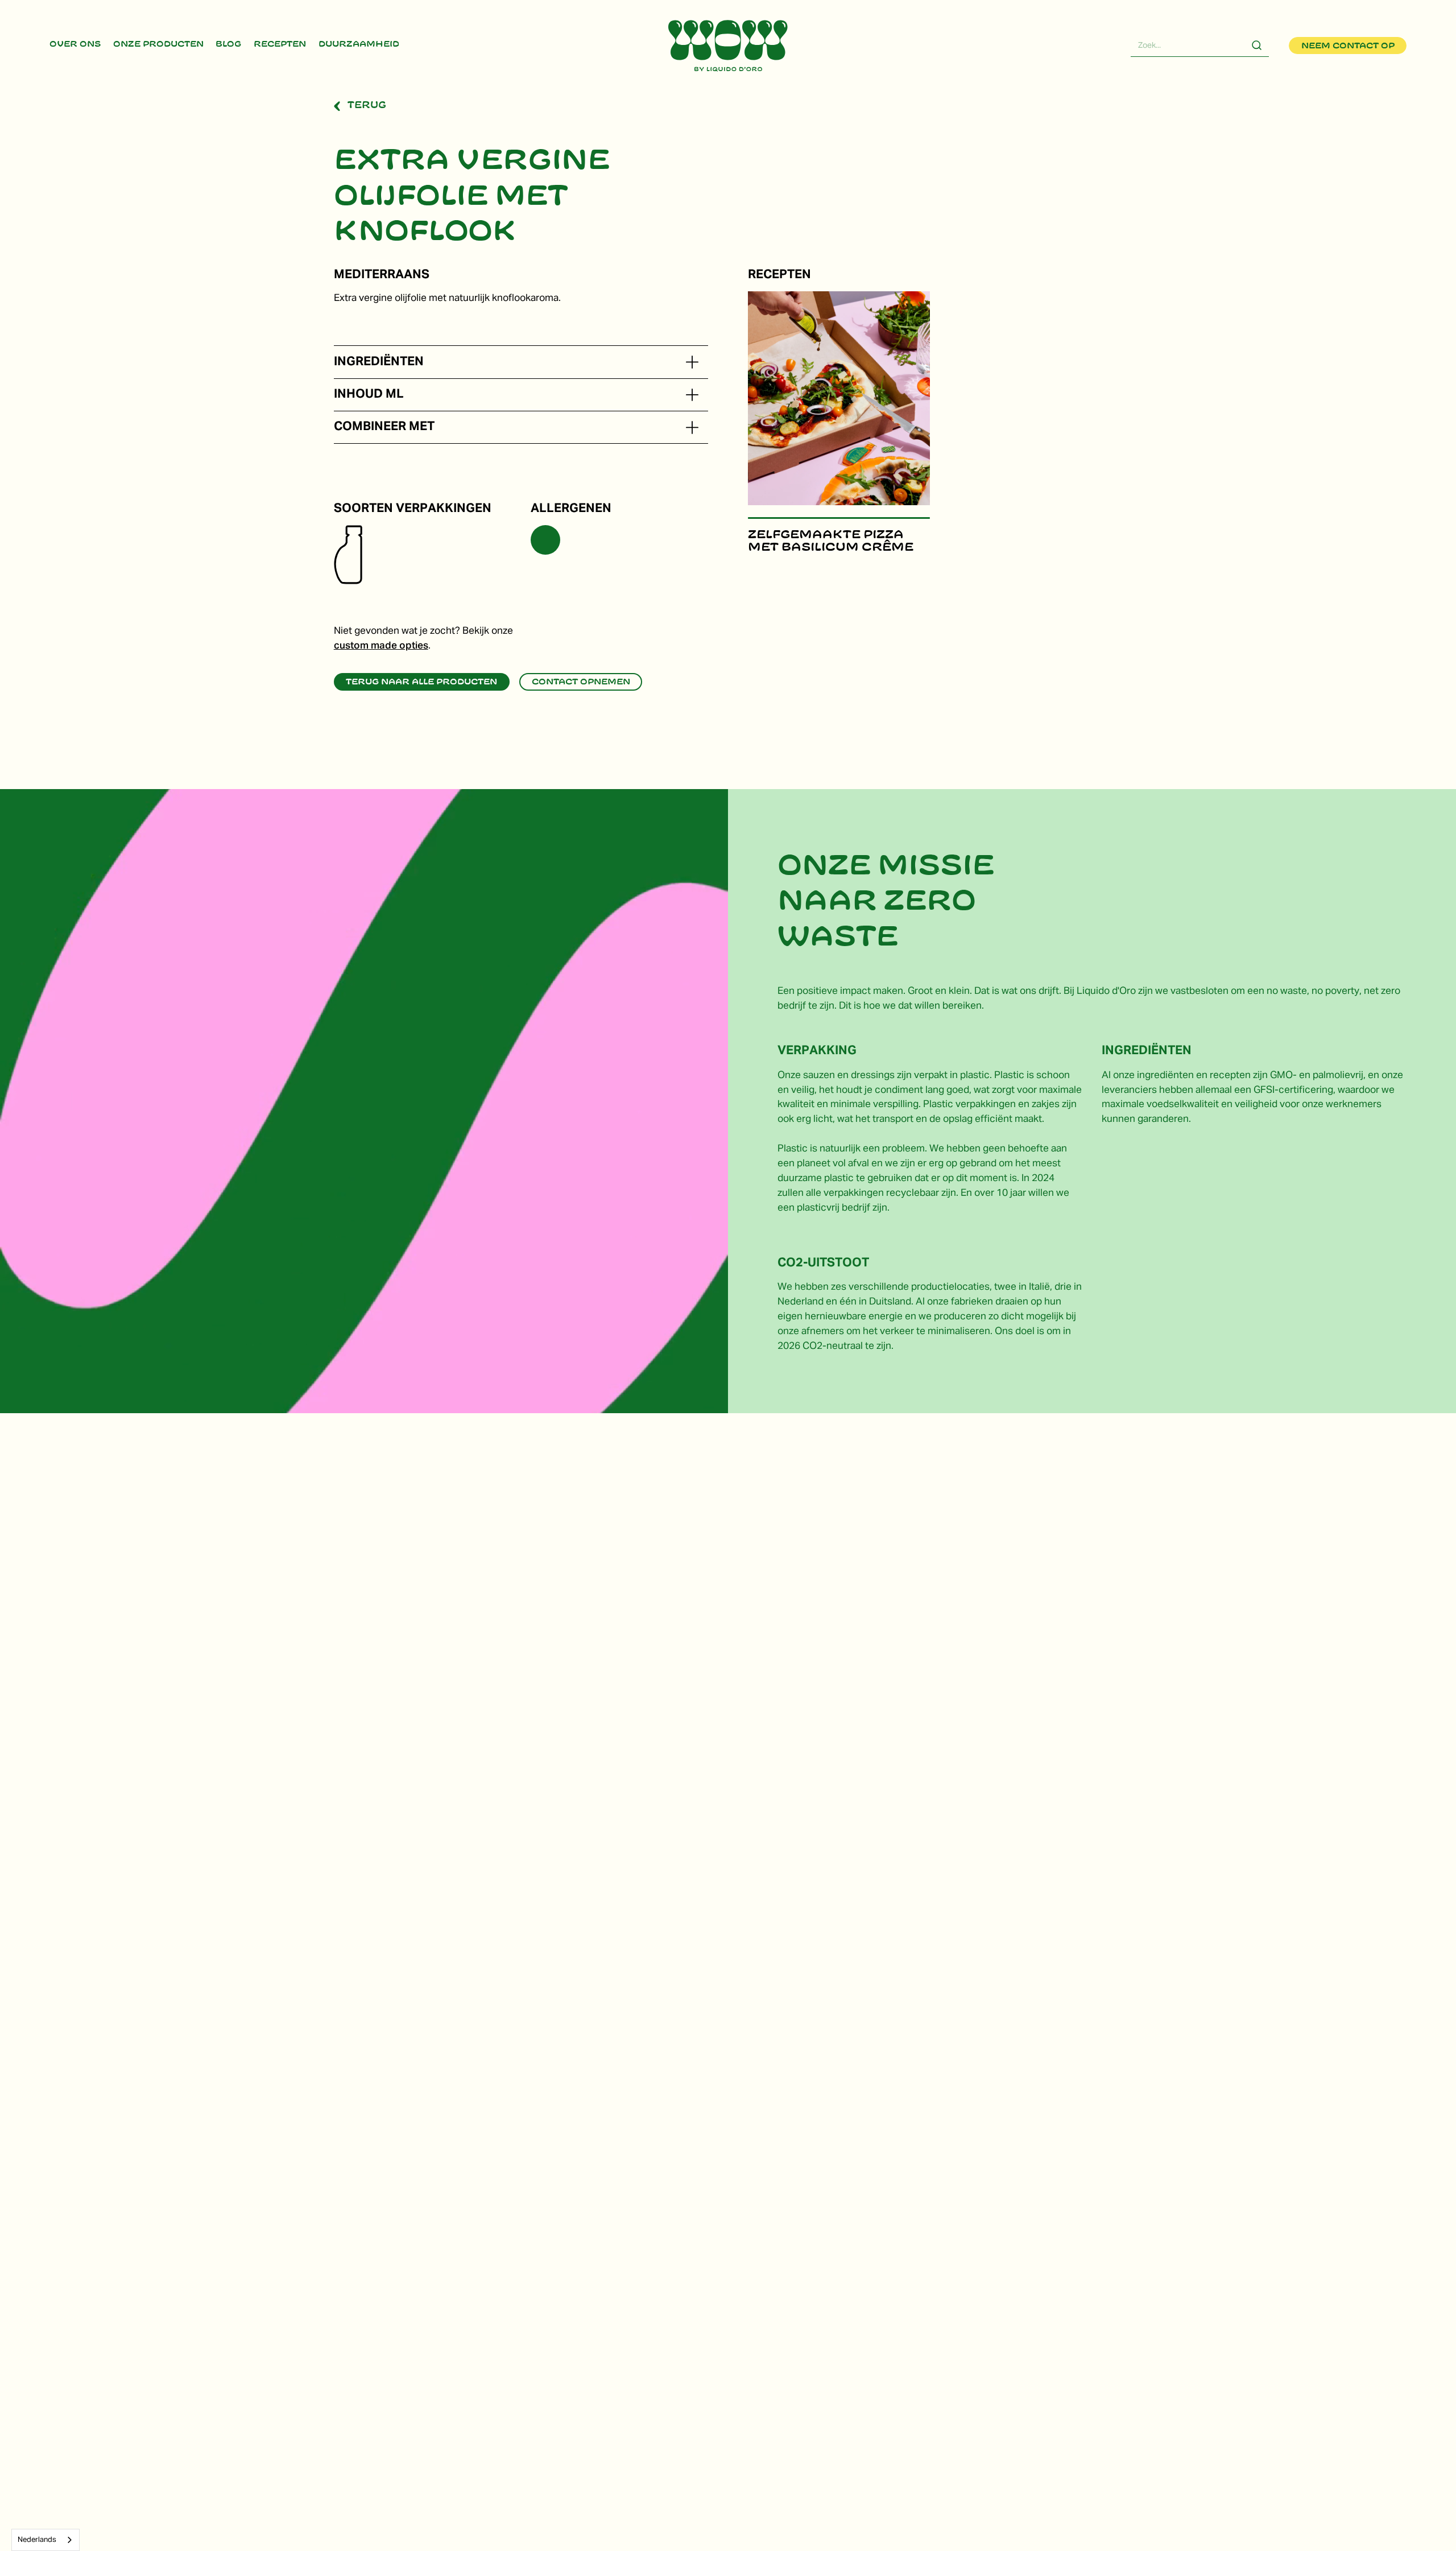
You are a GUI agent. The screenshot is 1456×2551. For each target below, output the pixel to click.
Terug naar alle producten (421, 682)
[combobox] (45, 2540)
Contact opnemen (581, 682)
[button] (692, 362)
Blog (228, 44)
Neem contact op (1348, 46)
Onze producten (158, 44)
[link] (75, 46)
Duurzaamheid (358, 44)
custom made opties (381, 646)
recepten (280, 44)
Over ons (75, 44)
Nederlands (37, 2540)
